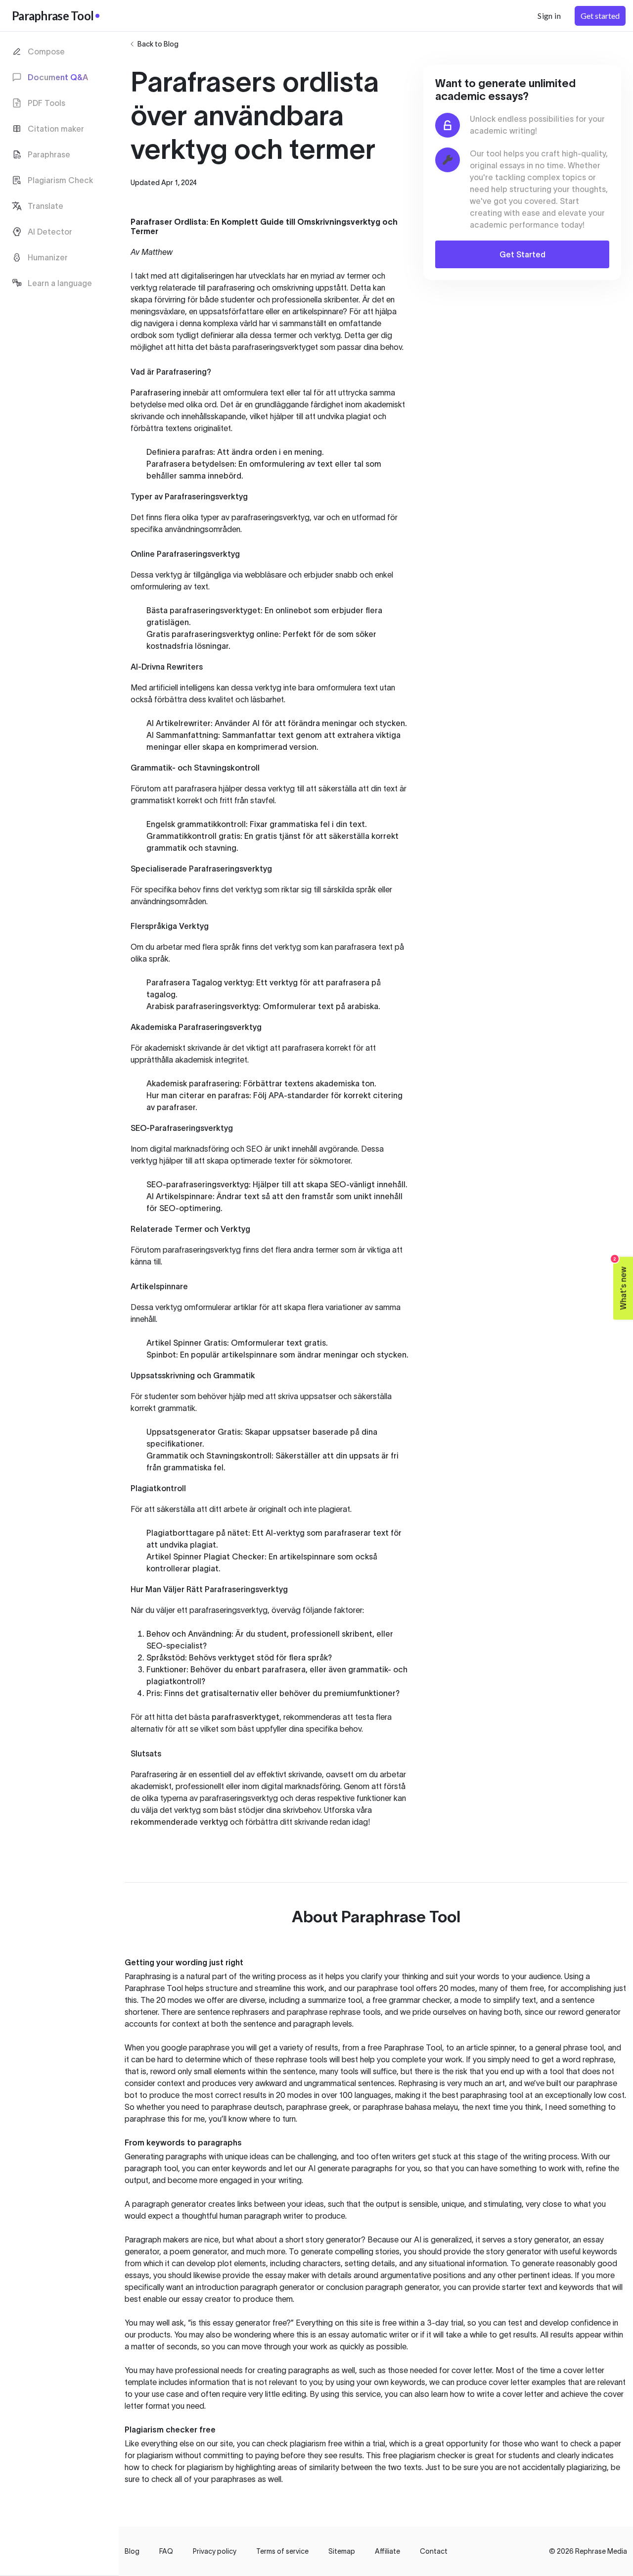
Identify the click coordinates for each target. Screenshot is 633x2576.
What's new (620, 1283)
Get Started (522, 254)
